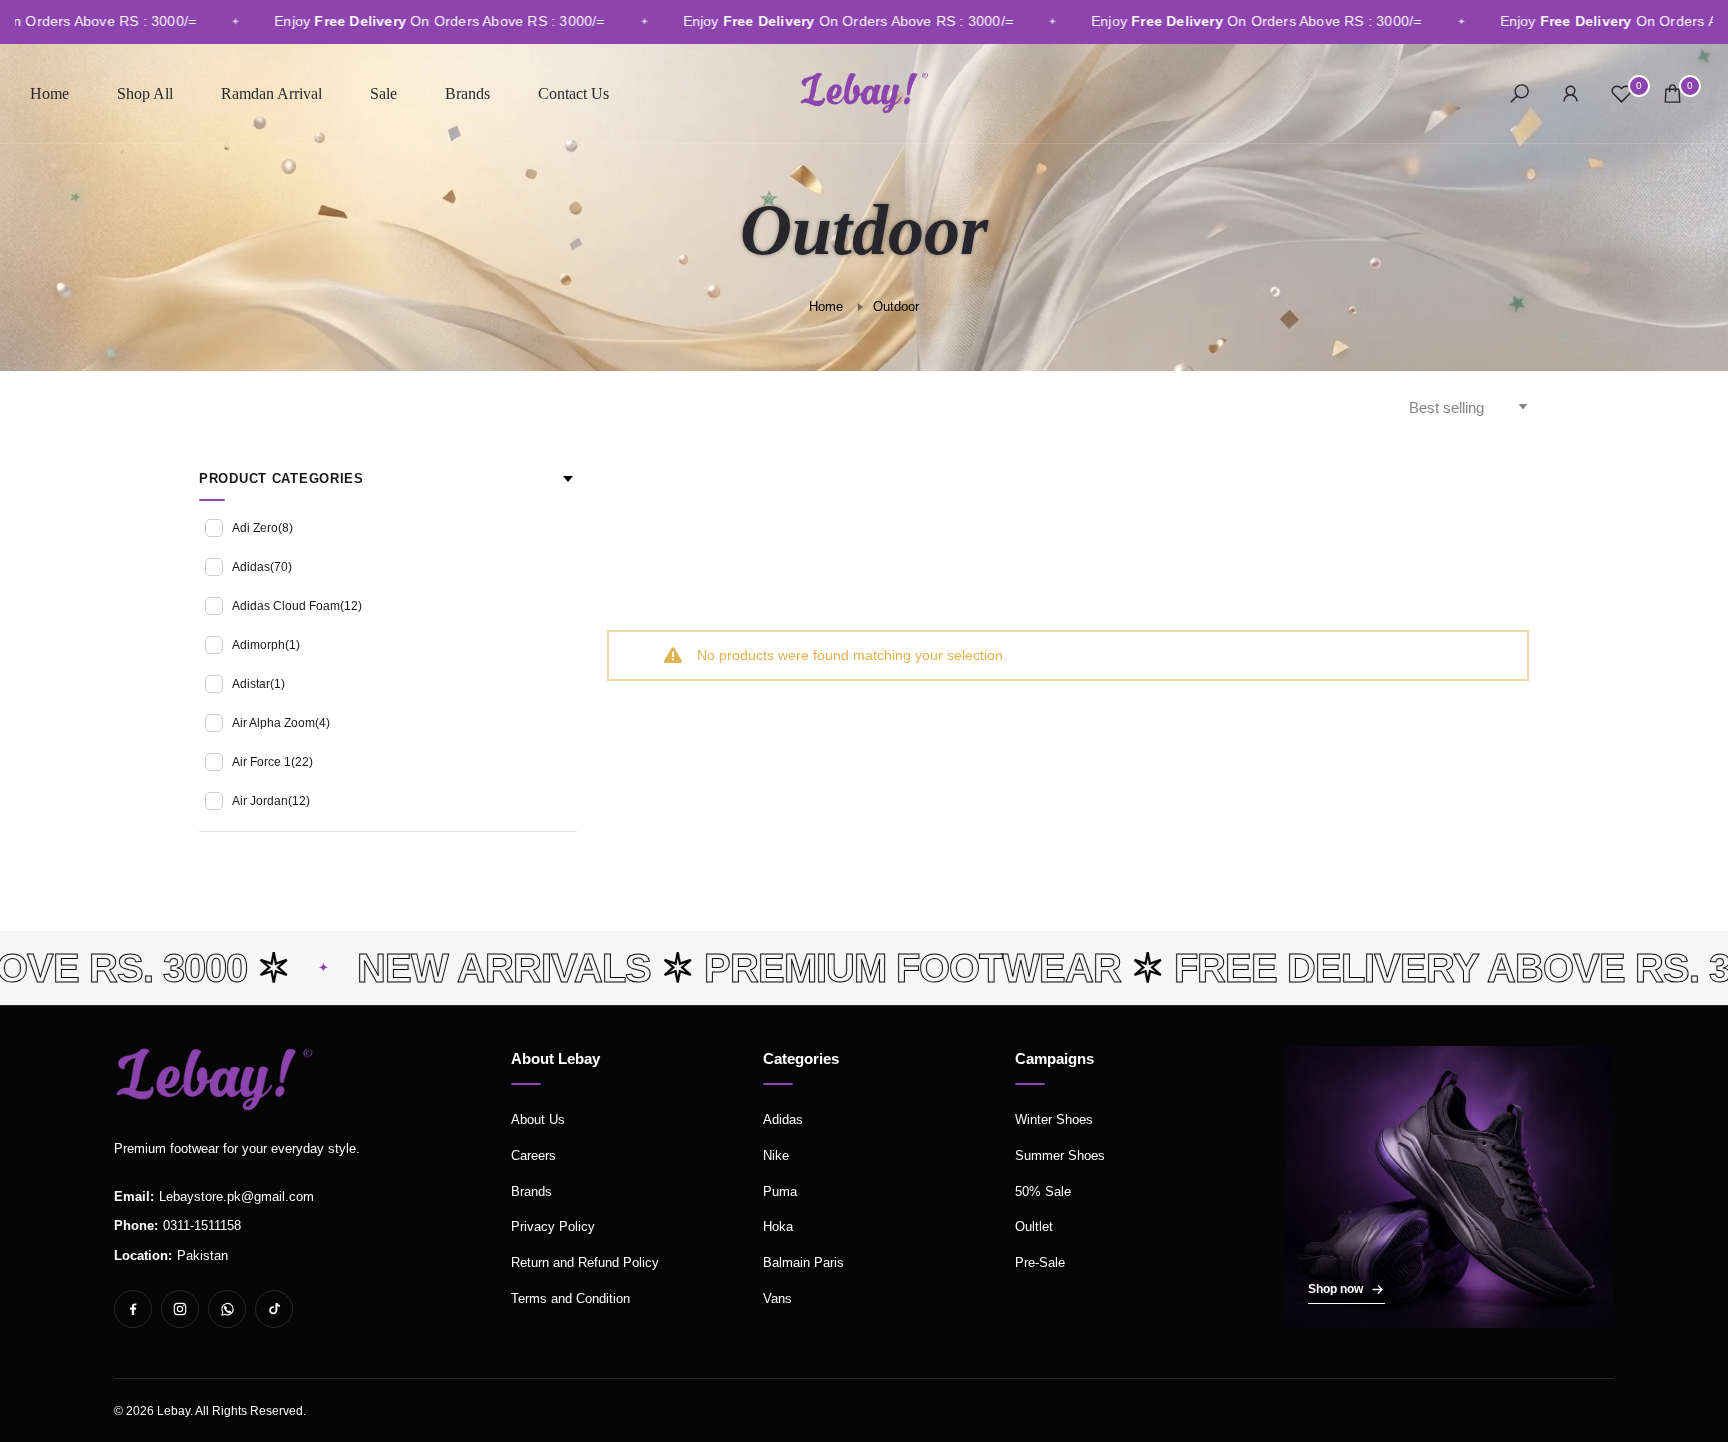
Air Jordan (271, 801)
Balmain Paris (803, 1262)
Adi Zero (262, 528)
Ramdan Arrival (271, 93)
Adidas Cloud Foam (297, 606)
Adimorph (266, 645)
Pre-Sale (1040, 1262)
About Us (538, 1119)
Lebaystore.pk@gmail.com (236, 1196)
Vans (777, 1298)
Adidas (262, 567)
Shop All (145, 93)
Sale (383, 93)
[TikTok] (274, 1309)
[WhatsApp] (227, 1309)
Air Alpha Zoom (281, 723)
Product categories (281, 478)
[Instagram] (180, 1309)
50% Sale (1043, 1191)
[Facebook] (133, 1309)
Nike (776, 1155)
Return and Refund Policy (585, 1262)
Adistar (258, 684)
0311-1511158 (202, 1225)
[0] (1621, 93)
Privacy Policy (553, 1226)
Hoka (778, 1226)
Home (49, 93)
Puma (780, 1191)
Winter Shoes (1054, 1119)
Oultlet (1034, 1226)
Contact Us (573, 93)
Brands (467, 93)
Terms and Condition (570, 1298)
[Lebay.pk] (214, 1079)
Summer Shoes (1060, 1155)
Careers (533, 1155)
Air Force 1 (272, 762)
